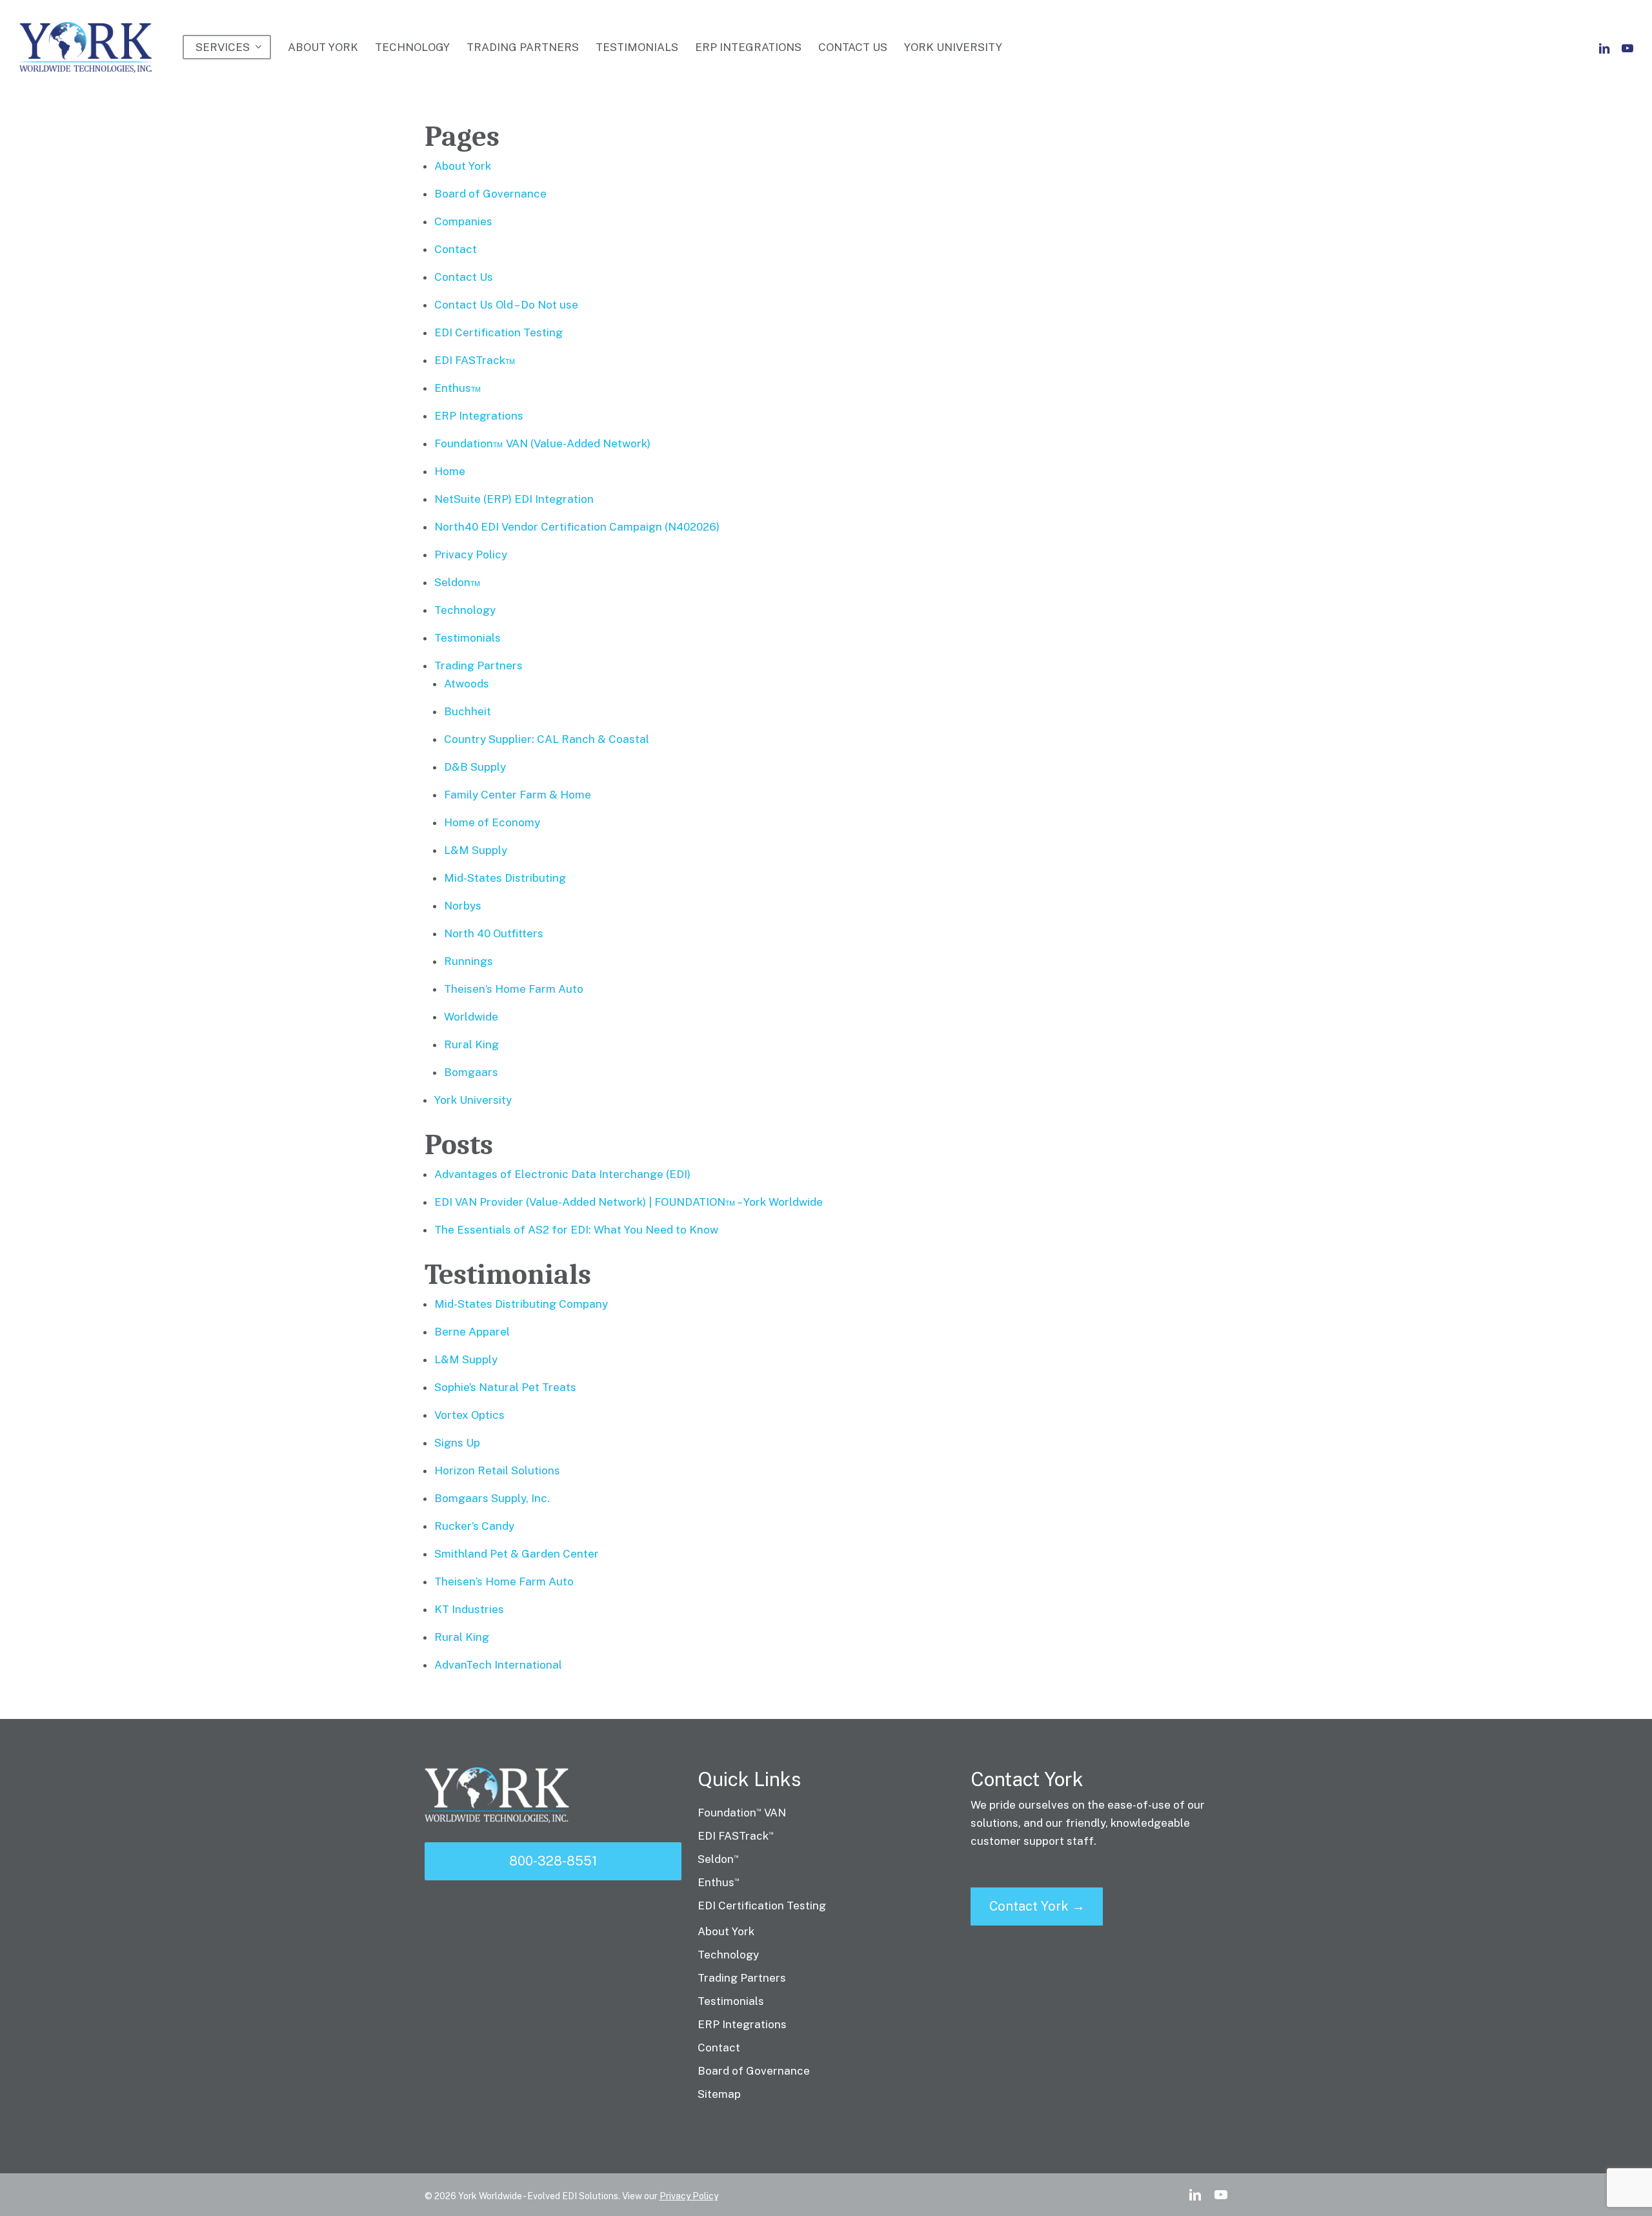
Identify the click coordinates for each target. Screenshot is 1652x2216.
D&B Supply (475, 767)
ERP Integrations (479, 416)
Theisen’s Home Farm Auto (514, 989)
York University (473, 1100)
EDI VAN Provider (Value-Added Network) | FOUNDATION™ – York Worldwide (629, 1202)
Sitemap (719, 2094)
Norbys (463, 906)
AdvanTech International (498, 1665)
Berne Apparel (472, 1332)
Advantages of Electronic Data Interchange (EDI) (562, 1174)
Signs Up (457, 1443)
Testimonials (468, 638)
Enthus (719, 1882)
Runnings (468, 961)
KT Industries (469, 1609)
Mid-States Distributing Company (521, 1304)
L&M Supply (476, 850)
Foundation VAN (742, 1813)
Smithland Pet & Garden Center (517, 1554)
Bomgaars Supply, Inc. (492, 1498)
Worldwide (471, 1017)
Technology (465, 610)
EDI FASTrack (736, 1836)
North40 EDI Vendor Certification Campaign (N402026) (577, 527)
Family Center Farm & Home (518, 795)
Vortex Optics (469, 1415)
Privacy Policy (471, 554)
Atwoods (467, 684)
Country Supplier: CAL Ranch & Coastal (547, 739)
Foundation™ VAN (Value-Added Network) (542, 443)
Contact (456, 249)
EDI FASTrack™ (475, 360)
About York (463, 166)
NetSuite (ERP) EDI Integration (514, 499)
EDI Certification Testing (499, 332)
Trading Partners (478, 666)
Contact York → (1037, 1906)
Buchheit (468, 711)
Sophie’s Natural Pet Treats (505, 1387)
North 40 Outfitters (494, 933)
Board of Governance (490, 194)
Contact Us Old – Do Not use (506, 305)
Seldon (718, 1859)
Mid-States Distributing (505, 878)
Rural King (471, 1044)
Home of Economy (492, 822)
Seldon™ (458, 582)
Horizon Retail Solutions (497, 1470)
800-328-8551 (553, 1861)
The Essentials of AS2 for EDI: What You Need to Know (576, 1230)
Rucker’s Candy (474, 1526)
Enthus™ (458, 388)
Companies (463, 221)
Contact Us (464, 277)
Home (450, 471)
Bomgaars (471, 1072)
